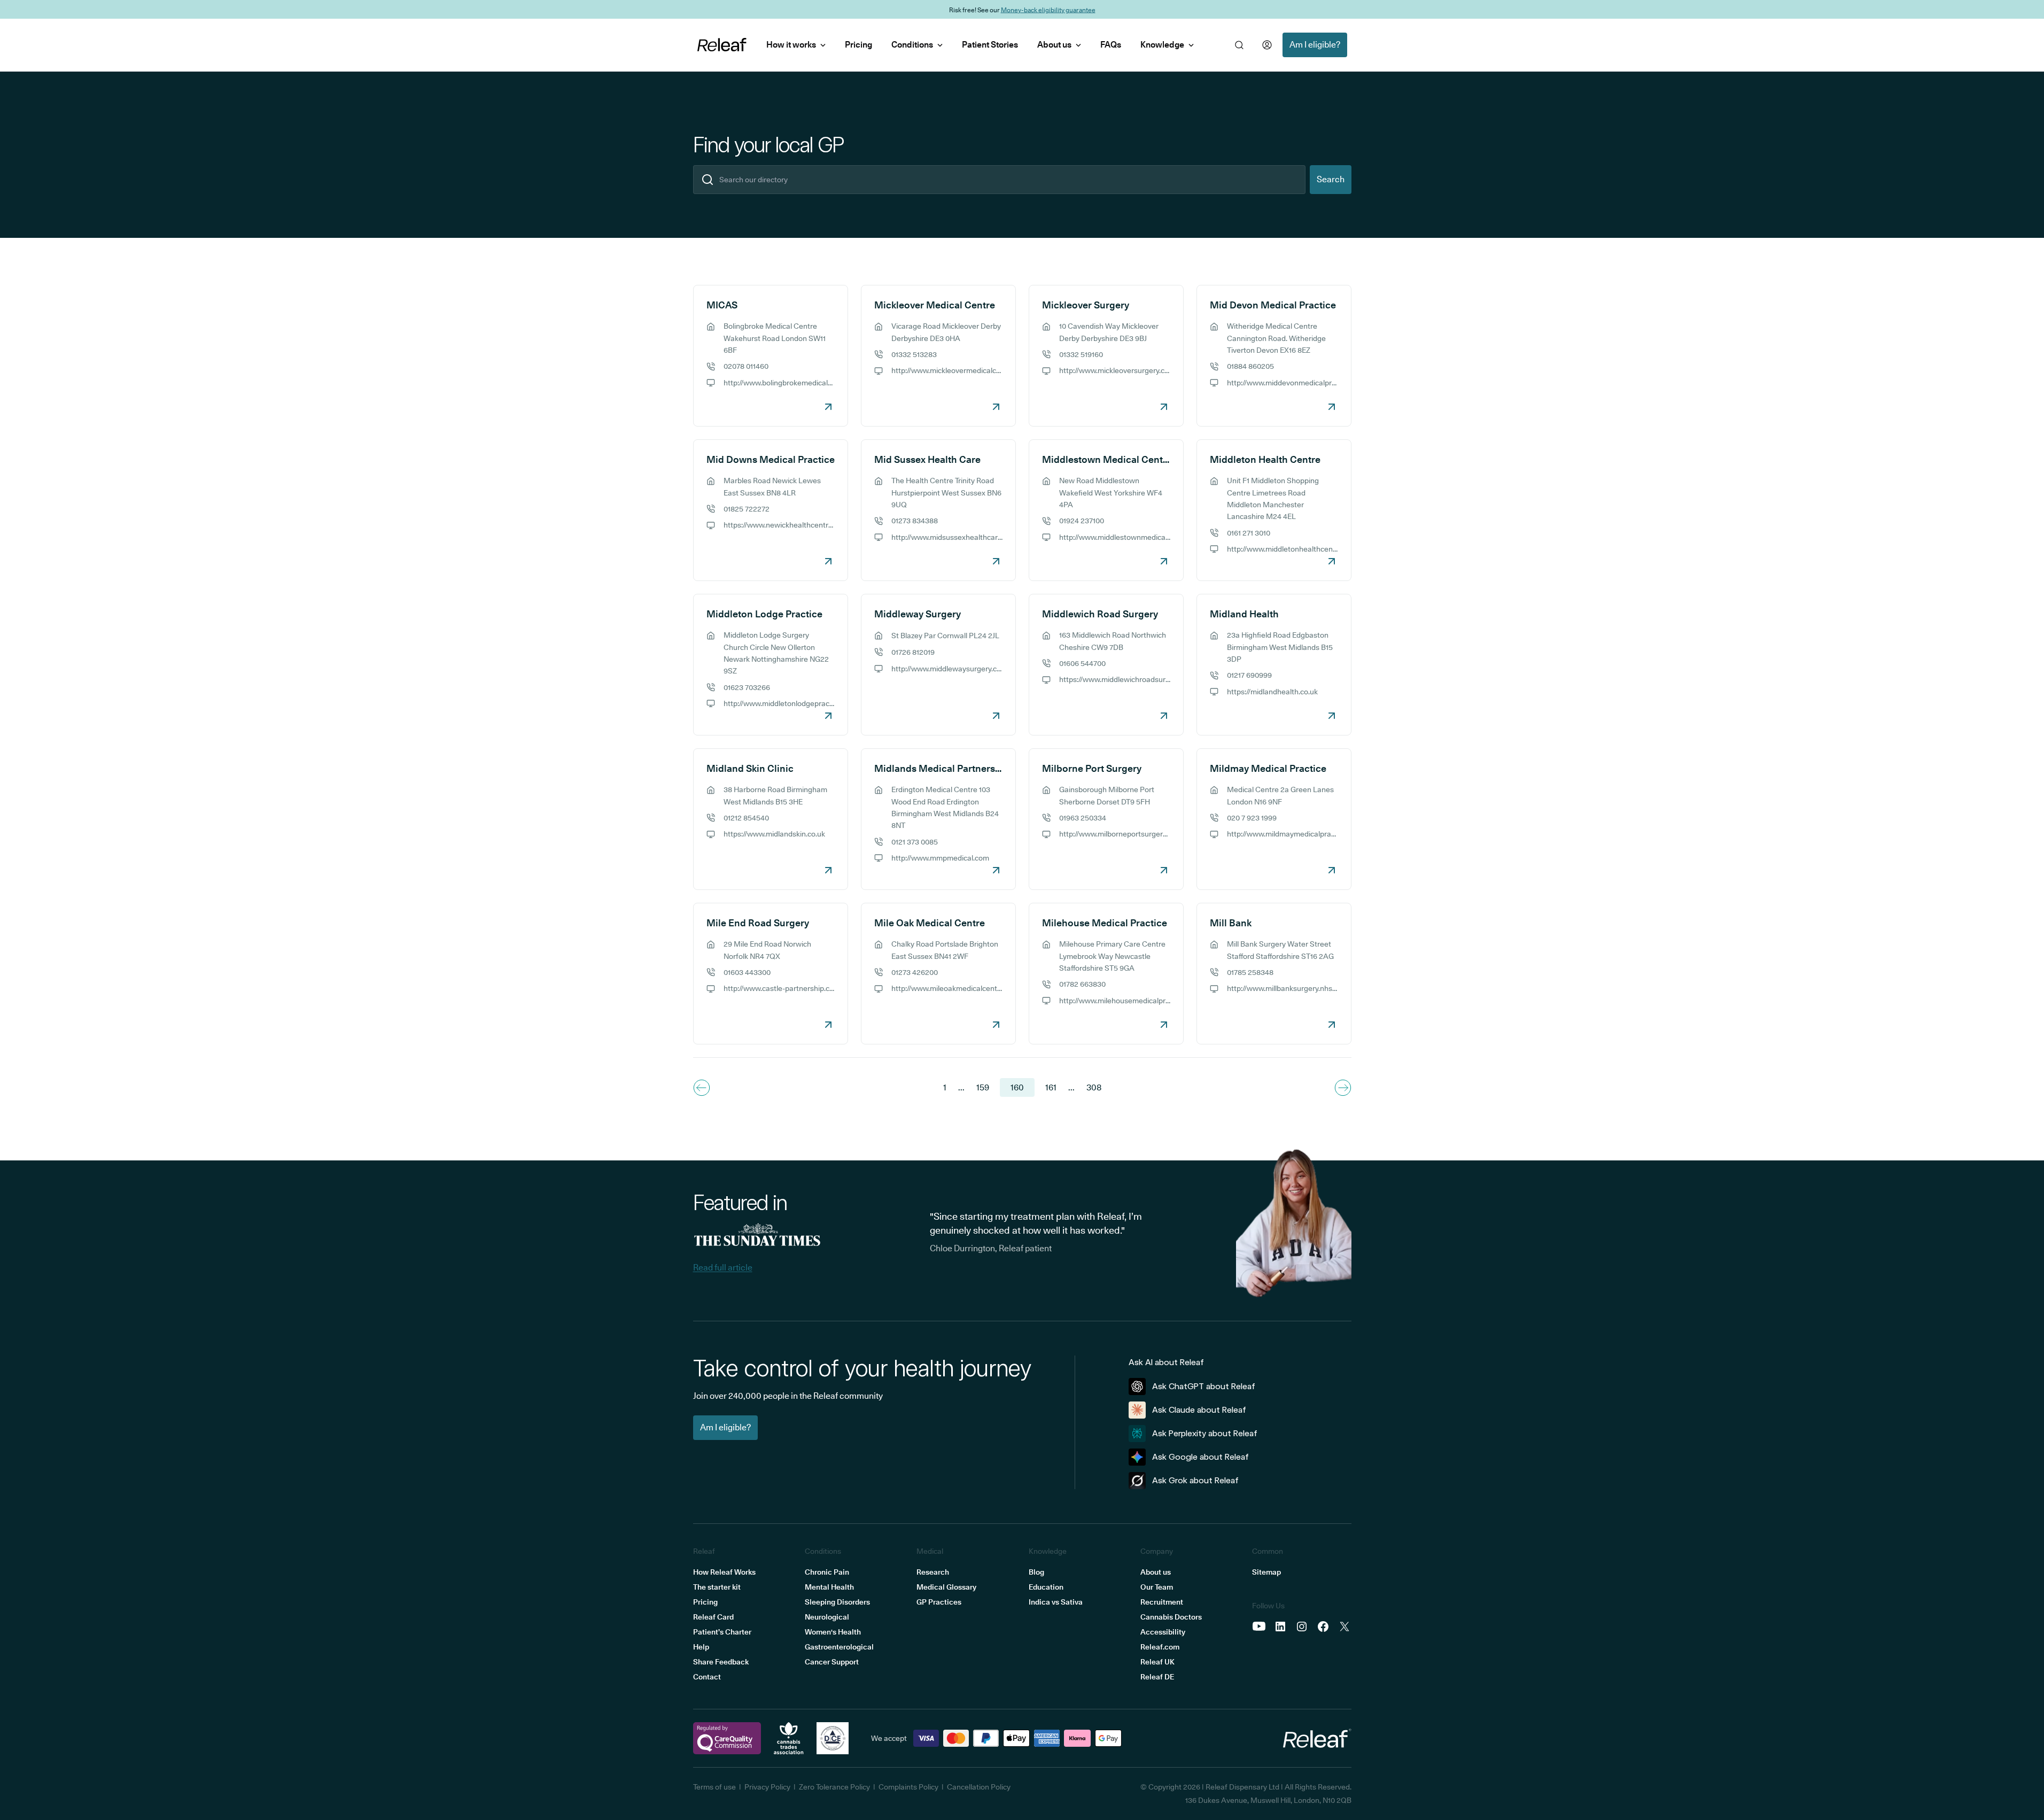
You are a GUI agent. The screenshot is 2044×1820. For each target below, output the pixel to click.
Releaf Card (713, 1617)
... (961, 1087)
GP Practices (939, 1602)
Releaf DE (1157, 1677)
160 (1017, 1087)
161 (1051, 1087)
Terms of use (714, 1787)
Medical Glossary (946, 1587)
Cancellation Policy (979, 1787)
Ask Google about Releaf (1200, 1457)
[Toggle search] (1239, 45)
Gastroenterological (839, 1647)
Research (933, 1572)
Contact (707, 1677)
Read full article (723, 1268)
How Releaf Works (724, 1572)
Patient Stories (990, 45)
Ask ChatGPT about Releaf (1204, 1386)
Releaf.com (1160, 1647)
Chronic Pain (827, 1572)
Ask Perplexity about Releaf (1205, 1433)
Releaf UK (1157, 1662)
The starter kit (717, 1587)
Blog (1036, 1572)
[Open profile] (1267, 45)
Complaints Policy (908, 1787)
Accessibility (1163, 1632)
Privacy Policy (767, 1787)
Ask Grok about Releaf (1195, 1480)
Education (1046, 1587)
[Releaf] (722, 45)
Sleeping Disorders (837, 1602)
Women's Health (833, 1632)
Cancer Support (832, 1662)
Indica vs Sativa (1056, 1602)
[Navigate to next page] (1343, 1088)
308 (1094, 1087)
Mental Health (829, 1587)
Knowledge (1162, 45)
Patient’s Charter (722, 1632)
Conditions (912, 45)
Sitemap (1266, 1572)
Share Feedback (721, 1662)
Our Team (1157, 1587)
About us (1054, 45)
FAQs (1111, 45)
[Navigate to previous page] (702, 1088)
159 (983, 1087)
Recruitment (1162, 1602)
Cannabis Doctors (1171, 1617)
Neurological (827, 1617)
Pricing (858, 45)
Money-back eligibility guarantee (1048, 9)
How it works (791, 45)
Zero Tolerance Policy (834, 1787)
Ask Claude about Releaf (1199, 1410)
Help (701, 1647)
